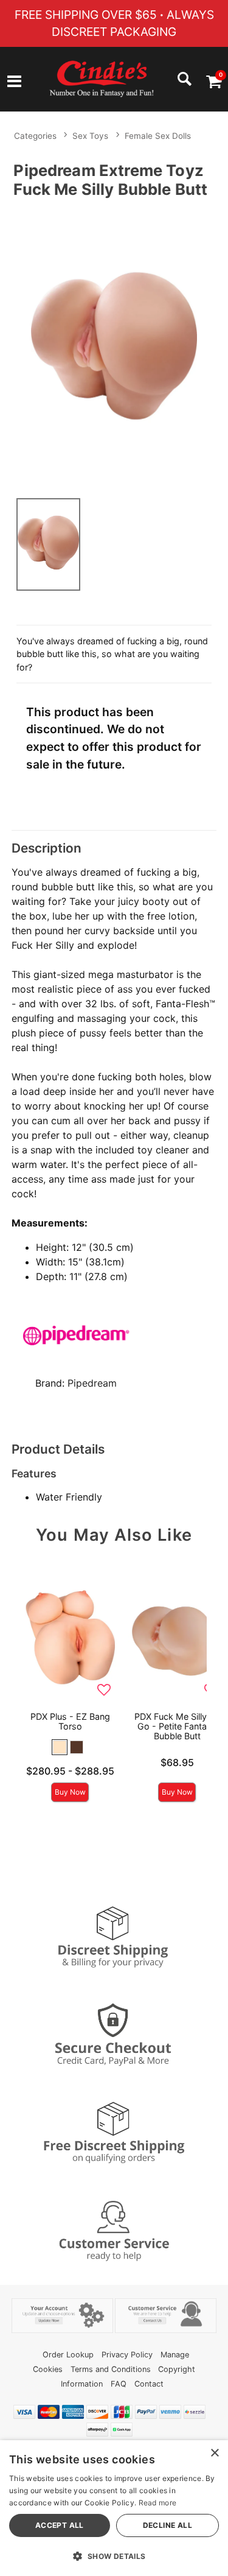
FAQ (119, 2384)
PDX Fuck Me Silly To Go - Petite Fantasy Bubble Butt (177, 1726)
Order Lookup (68, 2355)
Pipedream (92, 1383)
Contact (149, 2384)
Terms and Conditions (111, 2369)
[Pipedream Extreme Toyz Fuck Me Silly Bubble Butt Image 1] (114, 346)
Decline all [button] (168, 2525)
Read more (158, 2503)
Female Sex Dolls (158, 136)
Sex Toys (90, 136)
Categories (35, 136)
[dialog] (114, 2508)
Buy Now (70, 1792)
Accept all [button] (60, 2525)
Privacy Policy (127, 2355)
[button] (14, 83)
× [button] (214, 2453)
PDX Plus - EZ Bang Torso (70, 1721)
